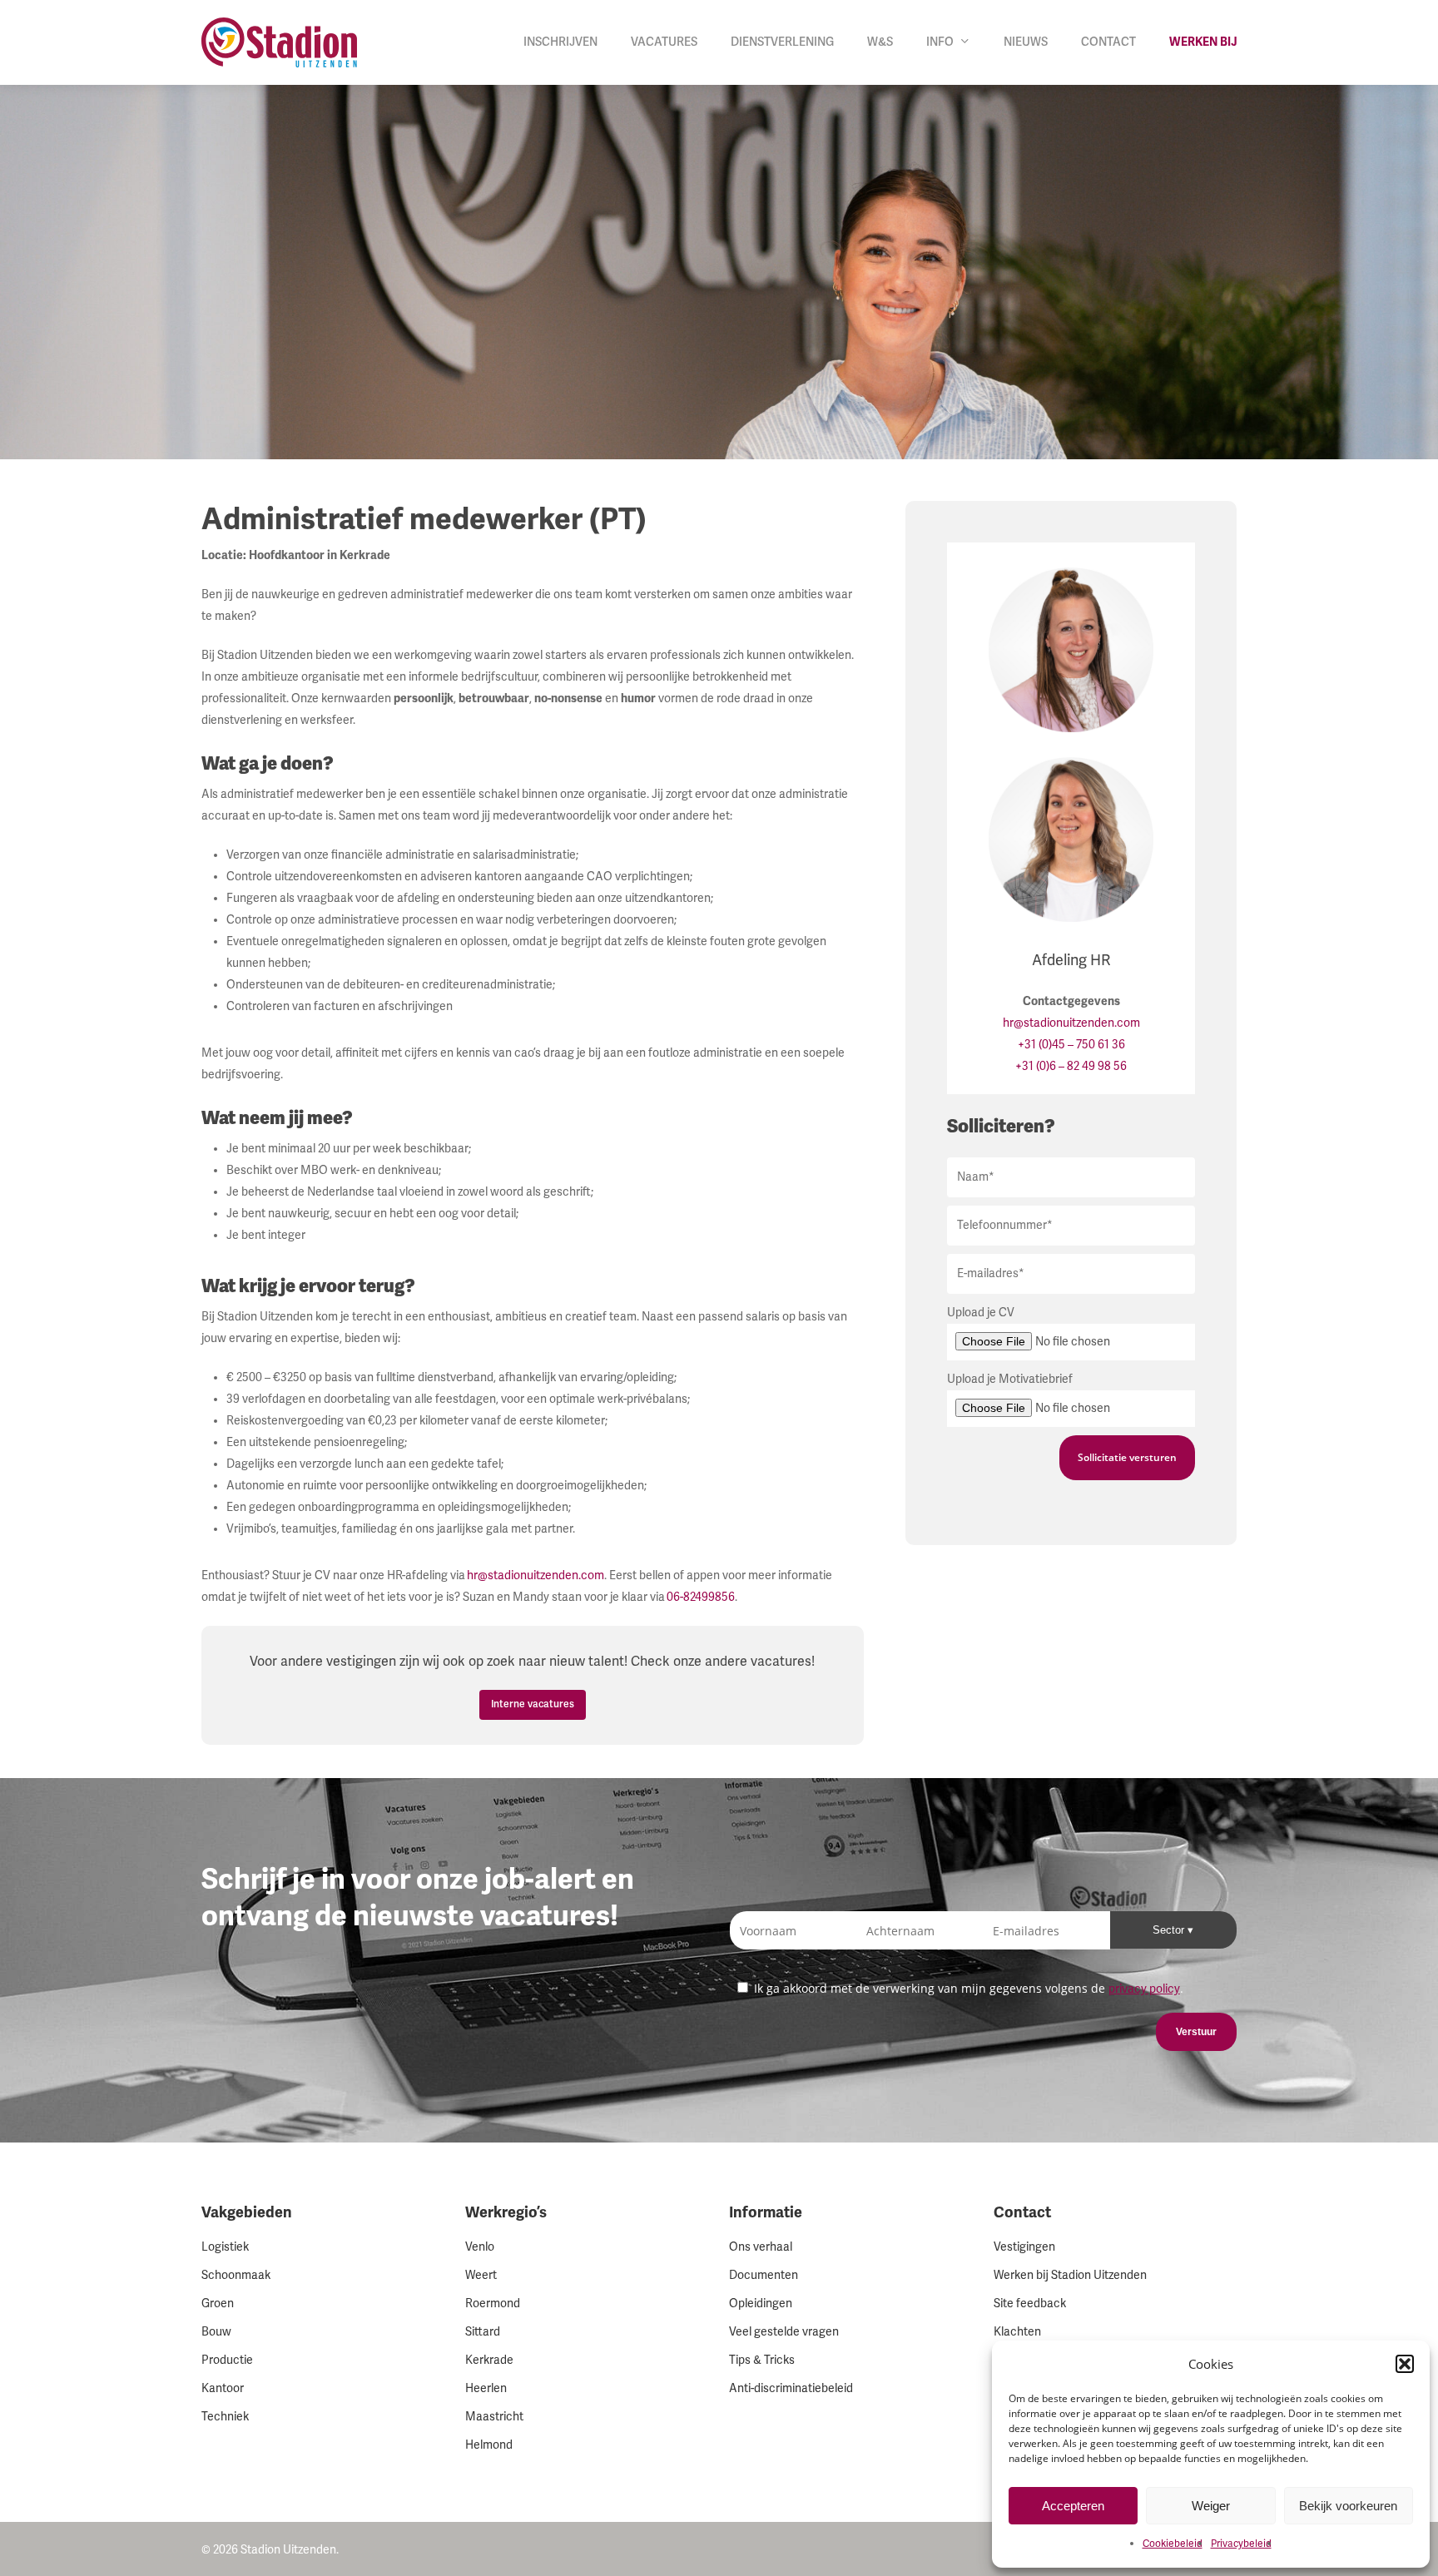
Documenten (764, 2275)
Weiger (1211, 2506)
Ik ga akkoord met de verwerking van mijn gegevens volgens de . (967, 1988)
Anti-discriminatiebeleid (791, 2388)
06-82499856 (701, 1597)
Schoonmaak (236, 2275)
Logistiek (225, 2247)
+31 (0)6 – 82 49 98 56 (1071, 1066)
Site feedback (1030, 2304)
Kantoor (223, 2388)
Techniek (225, 2417)
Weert (481, 2275)
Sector (1170, 1930)
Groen (218, 2304)
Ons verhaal (761, 2247)
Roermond (493, 2304)
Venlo (480, 2247)
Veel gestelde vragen (784, 2332)
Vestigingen (1024, 2247)
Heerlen (486, 2388)
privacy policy (1144, 1989)
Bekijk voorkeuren (1348, 2506)
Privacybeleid (1241, 2544)
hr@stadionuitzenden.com (536, 1575)
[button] (1405, 2364)
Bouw (216, 2332)
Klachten (1017, 2332)
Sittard (483, 2332)
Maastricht (494, 2417)
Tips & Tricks (762, 2360)
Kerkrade (489, 2360)
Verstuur (1196, 2032)
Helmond (489, 2445)
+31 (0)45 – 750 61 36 (1071, 1045)
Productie (227, 2360)
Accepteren (1073, 2506)
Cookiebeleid (1173, 2544)
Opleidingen (761, 2304)
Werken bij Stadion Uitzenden (1070, 2275)
